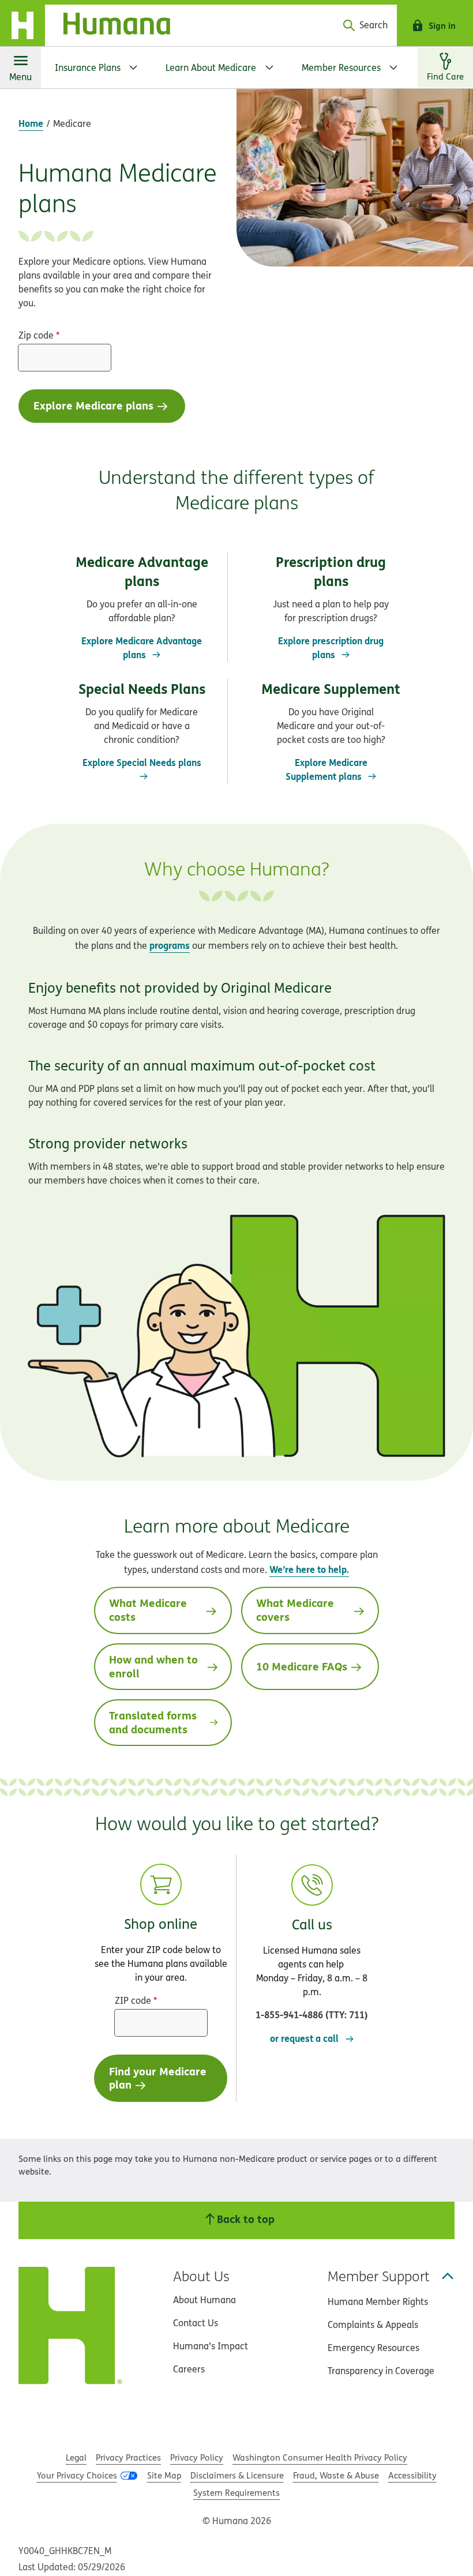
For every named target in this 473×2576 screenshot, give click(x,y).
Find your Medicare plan (158, 2078)
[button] (312, 1943)
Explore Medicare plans (93, 405)
